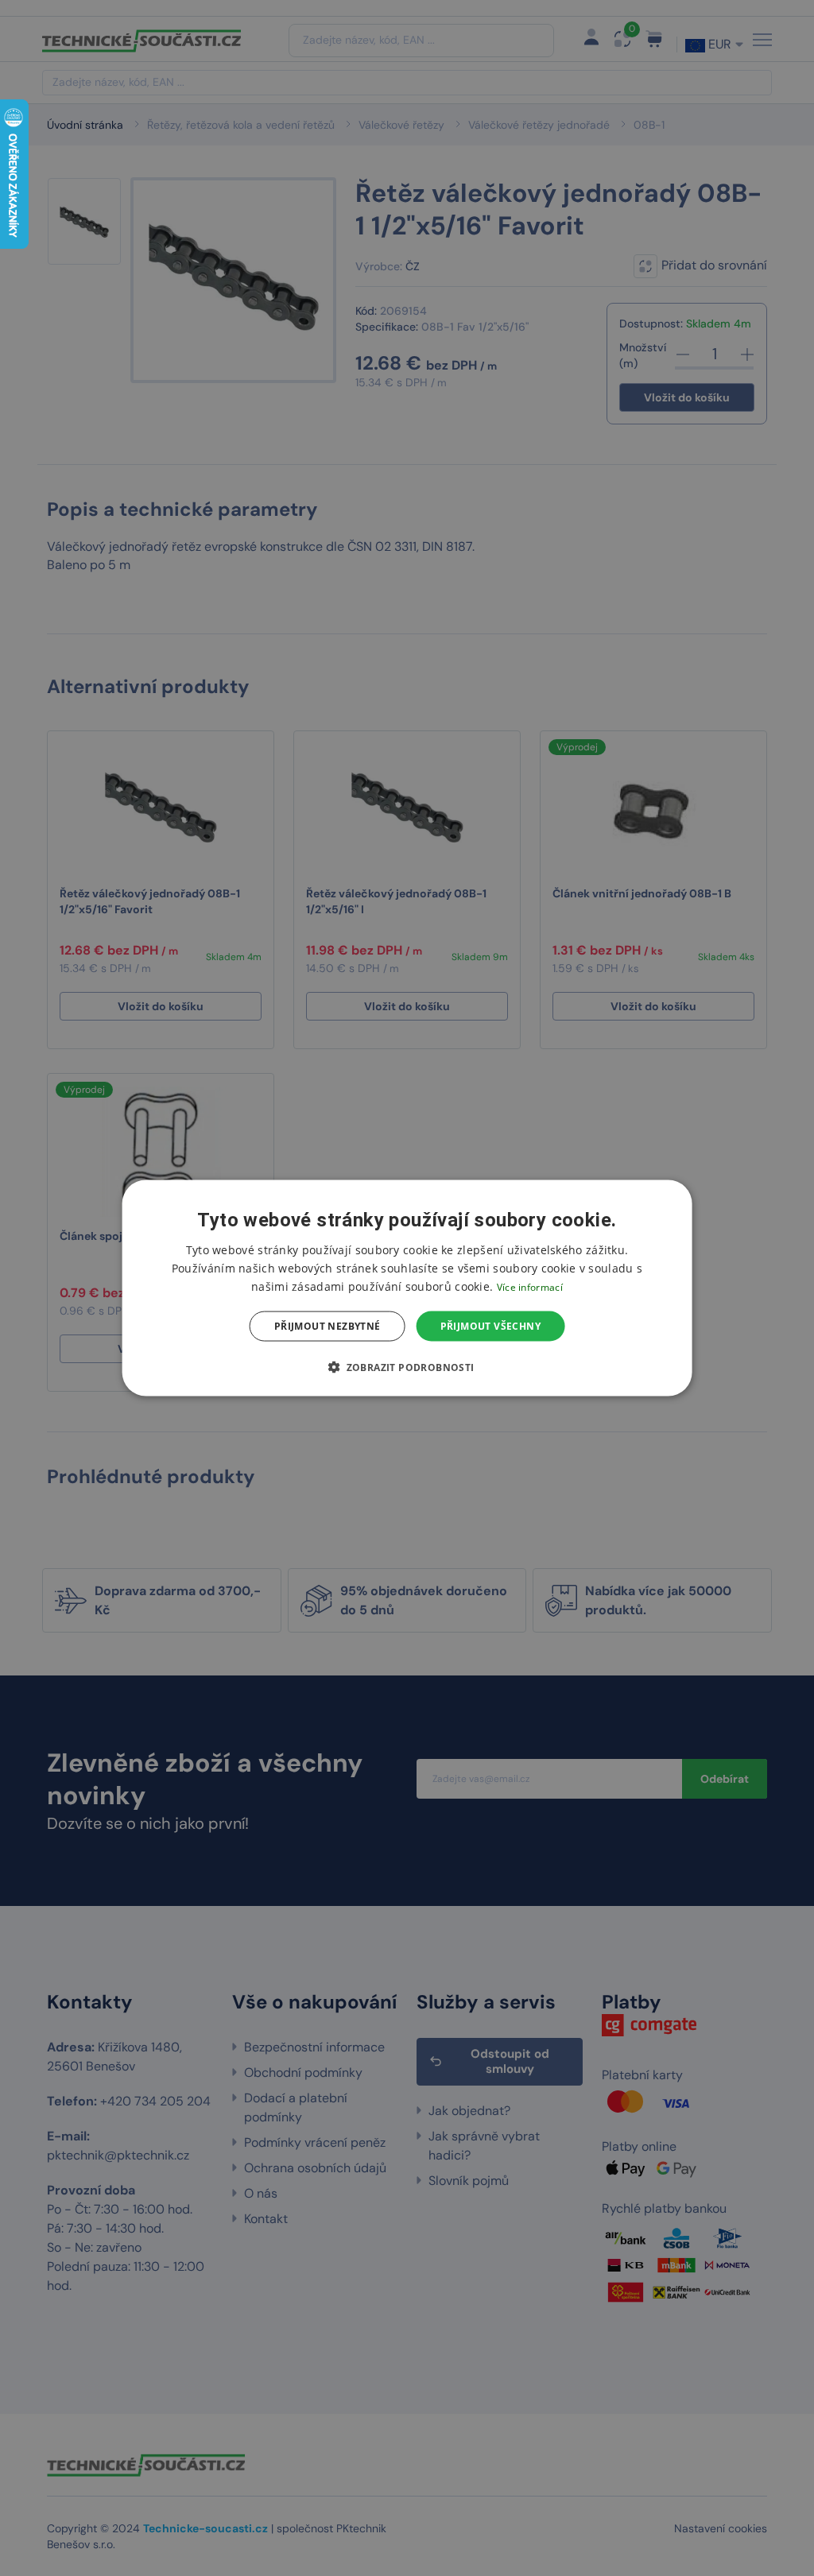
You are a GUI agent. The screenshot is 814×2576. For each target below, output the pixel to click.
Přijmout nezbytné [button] (328, 1326)
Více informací (530, 1286)
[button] (407, 1367)
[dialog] (407, 1288)
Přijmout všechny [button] (490, 1326)
